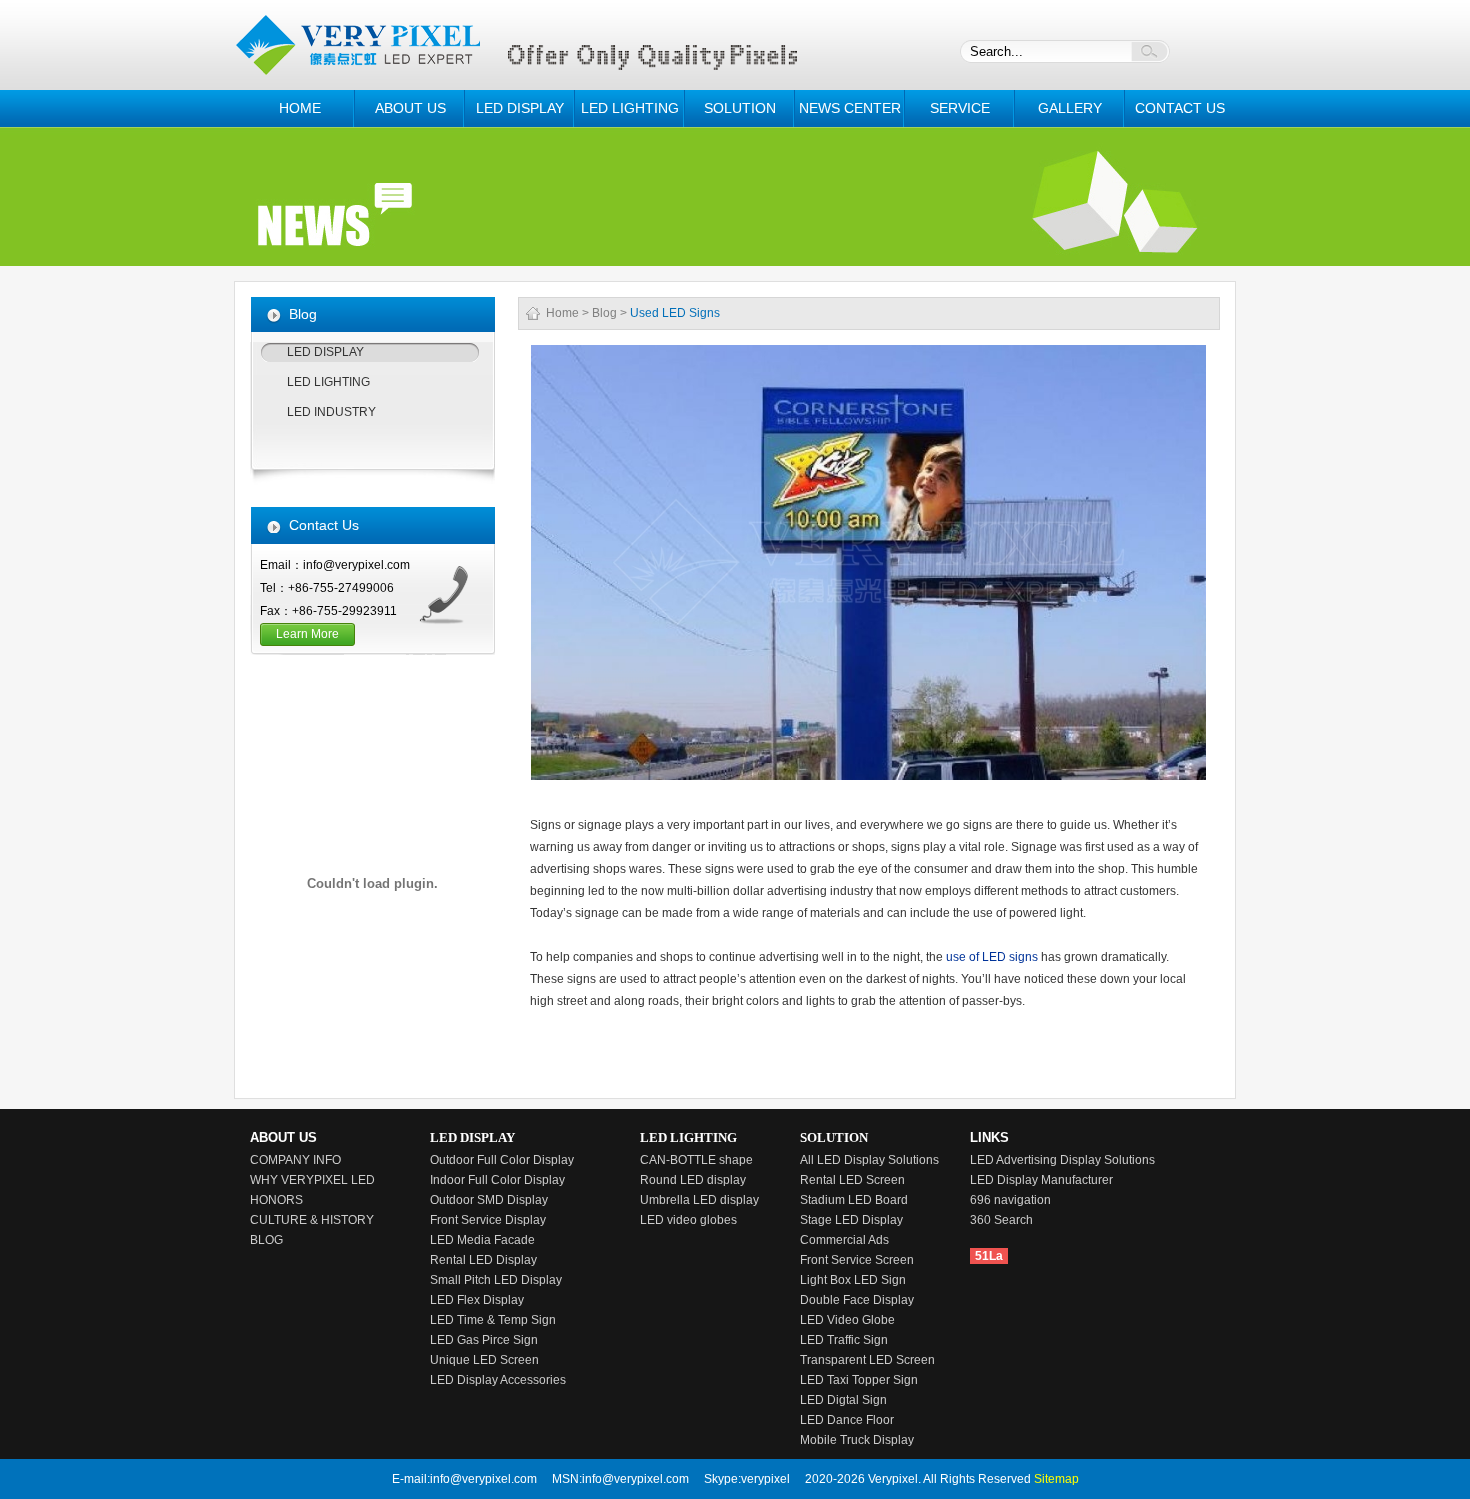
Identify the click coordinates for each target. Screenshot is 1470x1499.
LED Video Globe (847, 1320)
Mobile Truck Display (857, 1440)
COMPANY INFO (295, 1160)
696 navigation (1010, 1200)
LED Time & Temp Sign (493, 1320)
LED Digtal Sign (843, 1400)
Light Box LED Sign (853, 1280)
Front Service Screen (857, 1260)
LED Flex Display (477, 1300)
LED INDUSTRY (331, 412)
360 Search (1001, 1220)
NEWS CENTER (850, 108)
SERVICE (960, 108)
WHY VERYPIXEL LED (312, 1180)
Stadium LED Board (854, 1200)
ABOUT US (410, 108)
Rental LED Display (483, 1260)
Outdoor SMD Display (489, 1200)
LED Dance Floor (847, 1420)
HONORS (276, 1200)
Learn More (307, 634)
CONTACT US (1180, 108)
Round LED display (693, 1180)
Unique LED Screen (484, 1360)
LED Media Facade (482, 1240)
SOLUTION (740, 108)
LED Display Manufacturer (1041, 1180)
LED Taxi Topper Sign (859, 1380)
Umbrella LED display (699, 1200)
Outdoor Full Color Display (502, 1160)
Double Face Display (857, 1300)
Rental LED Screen (852, 1180)
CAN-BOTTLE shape (696, 1160)
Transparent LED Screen (867, 1360)
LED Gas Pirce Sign (484, 1340)
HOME (300, 108)
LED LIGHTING (630, 108)
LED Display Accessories (498, 1380)
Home (562, 313)
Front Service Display (488, 1220)
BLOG (266, 1240)
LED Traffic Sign (844, 1340)
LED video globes (688, 1220)
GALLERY (1070, 108)
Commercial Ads (844, 1240)
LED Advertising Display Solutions (1062, 1160)
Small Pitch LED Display (496, 1280)
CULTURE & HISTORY (312, 1220)
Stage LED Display (851, 1220)
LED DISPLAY (520, 108)
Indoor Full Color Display (497, 1180)
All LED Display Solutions (869, 1160)
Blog (604, 313)
